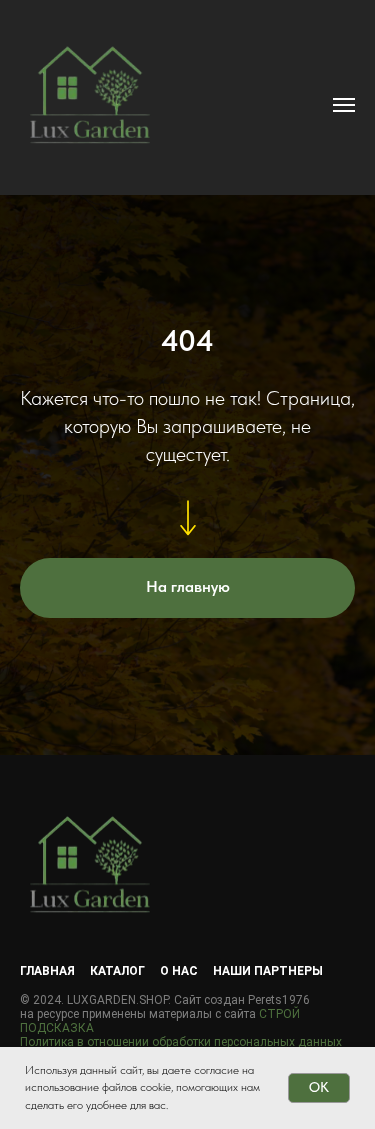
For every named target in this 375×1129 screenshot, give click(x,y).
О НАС (179, 971)
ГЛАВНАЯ (47, 971)
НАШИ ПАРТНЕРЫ (268, 971)
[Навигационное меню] (344, 105)
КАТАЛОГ (117, 971)
